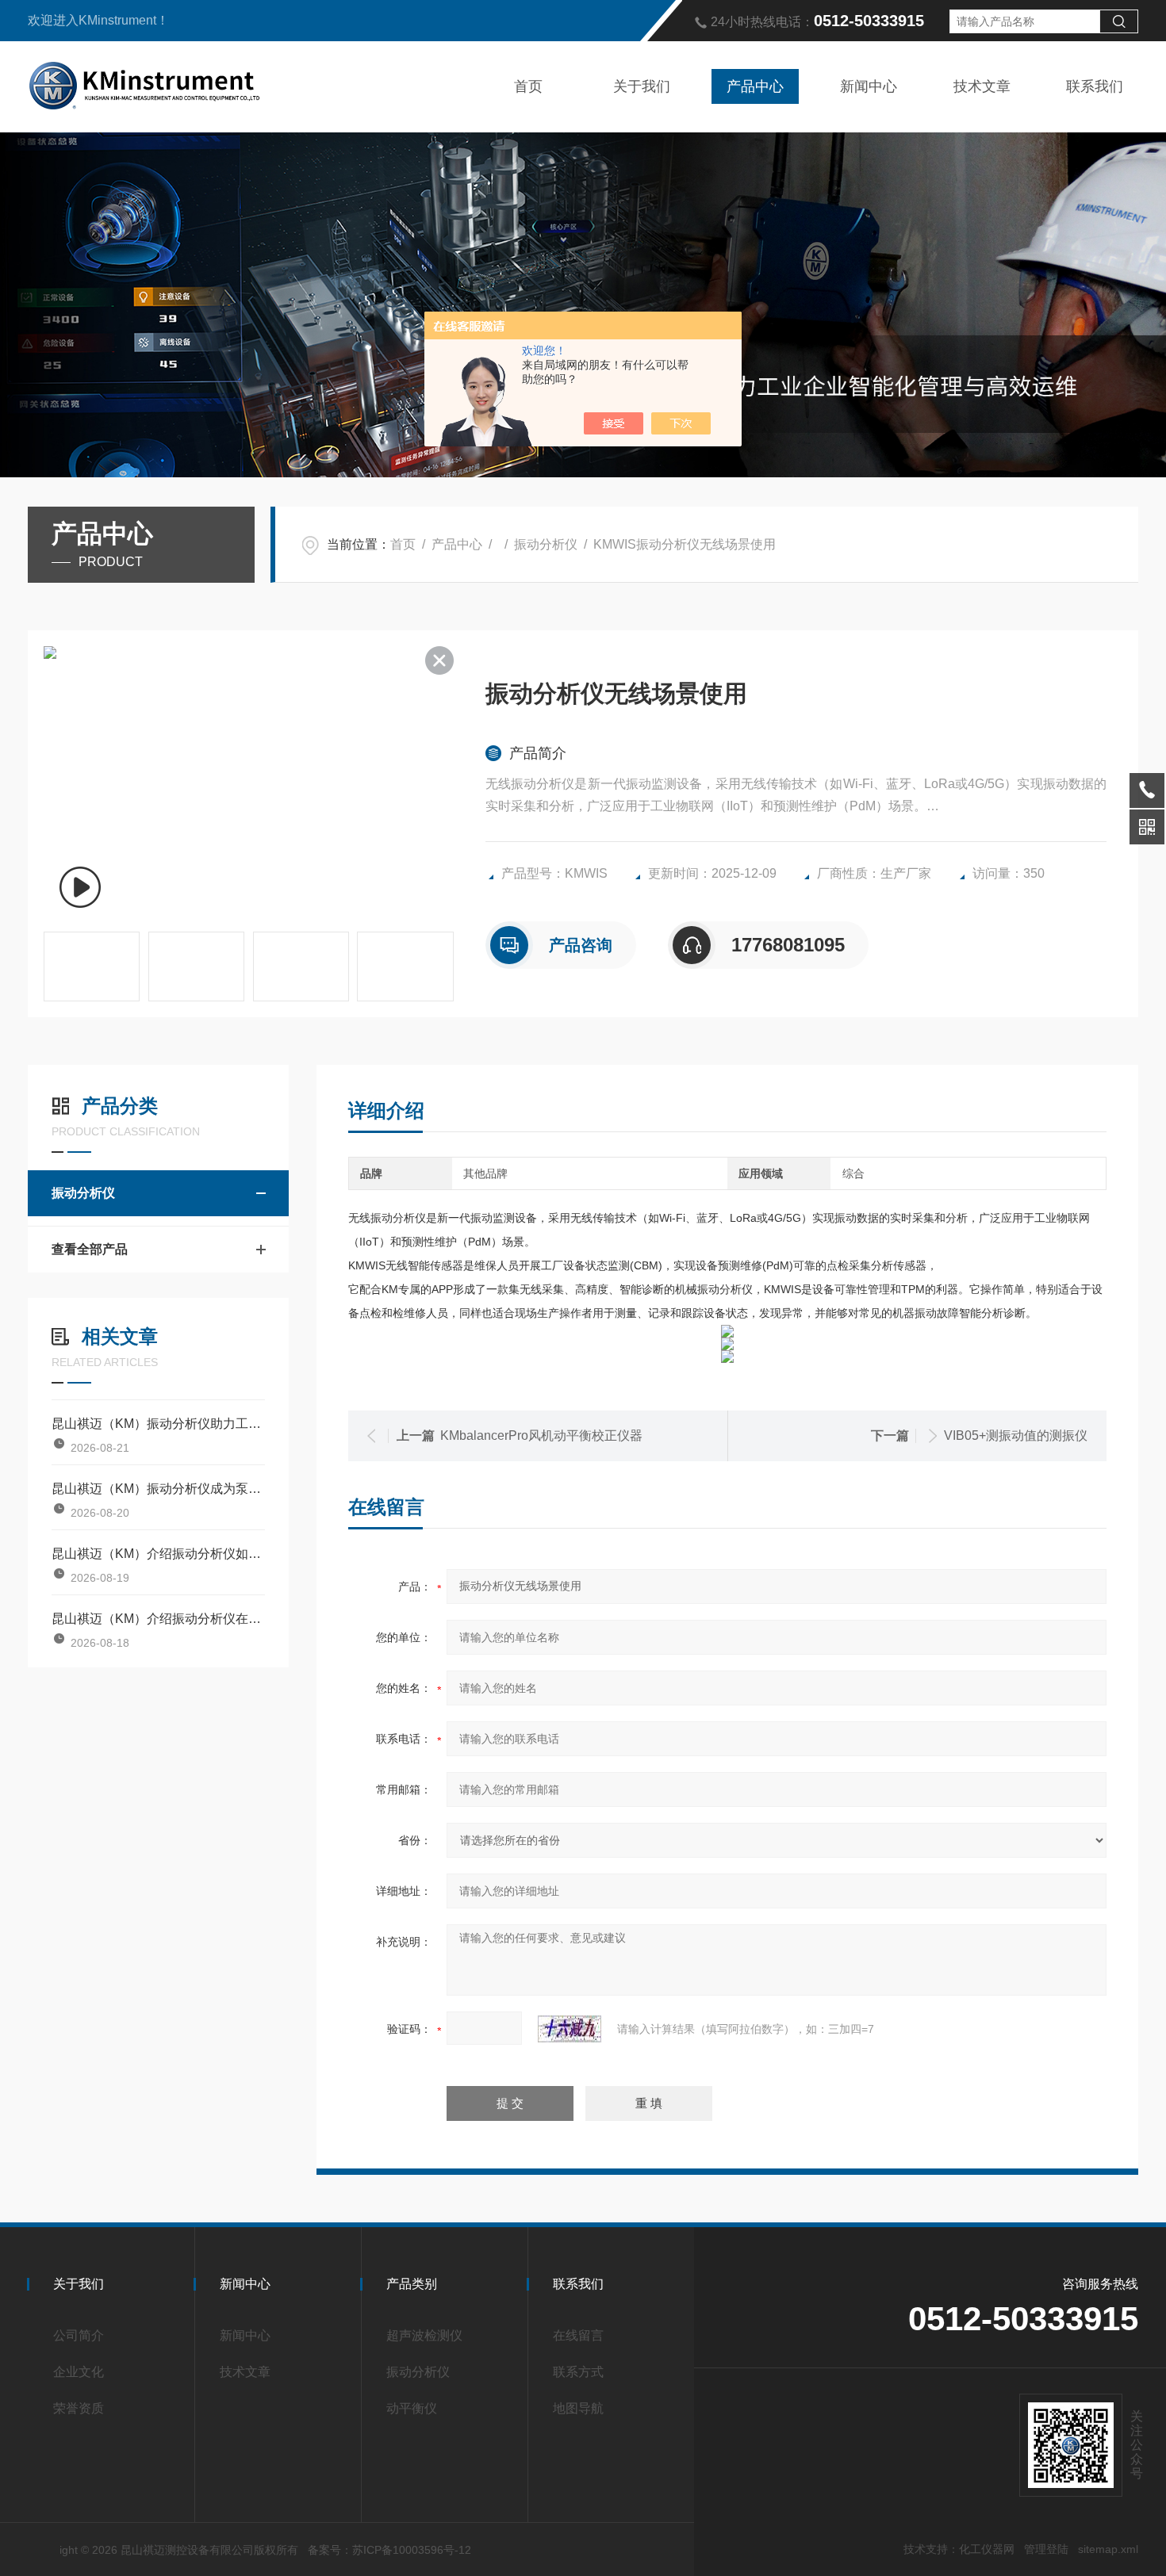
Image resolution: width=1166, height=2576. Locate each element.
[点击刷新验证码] (570, 2029)
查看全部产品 (90, 1249)
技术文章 (982, 86)
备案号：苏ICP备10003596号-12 (389, 2550)
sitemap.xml (1108, 2549)
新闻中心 (869, 86)
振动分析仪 (546, 544)
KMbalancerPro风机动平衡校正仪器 (541, 1435)
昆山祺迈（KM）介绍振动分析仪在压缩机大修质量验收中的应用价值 (158, 1619)
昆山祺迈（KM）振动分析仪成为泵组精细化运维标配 (158, 1489)
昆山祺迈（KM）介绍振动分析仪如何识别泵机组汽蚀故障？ (158, 1554)
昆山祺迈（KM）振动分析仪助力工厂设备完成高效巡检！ (158, 1424)
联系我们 (1095, 86)
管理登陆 (1046, 2549)
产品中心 (755, 86)
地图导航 (578, 2408)
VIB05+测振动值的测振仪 (1016, 1435)
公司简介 (79, 2335)
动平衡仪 (412, 2408)
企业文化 (79, 2372)
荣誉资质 (79, 2408)
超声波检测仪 (424, 2335)
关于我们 (642, 86)
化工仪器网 (987, 2549)
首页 (528, 86)
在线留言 (578, 2335)
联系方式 (578, 2372)
